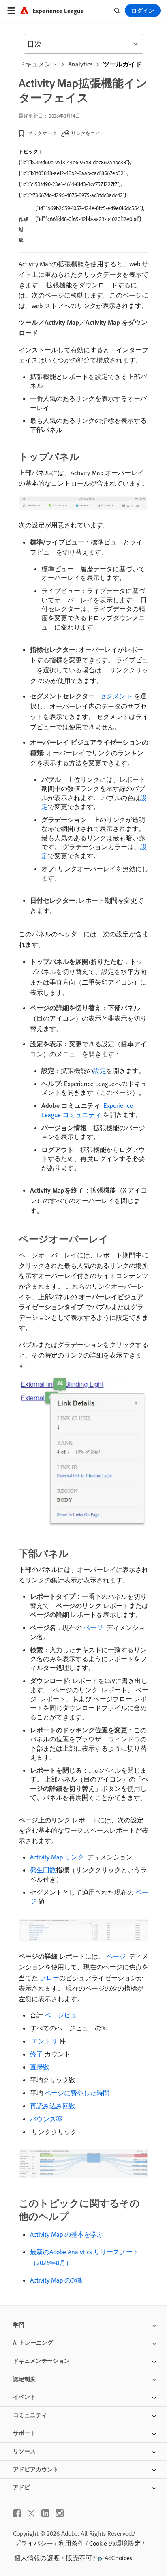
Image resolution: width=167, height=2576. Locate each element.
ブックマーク (42, 133)
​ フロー (49, 1978)
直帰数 (40, 2067)
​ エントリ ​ (45, 2041)
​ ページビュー (63, 2015)
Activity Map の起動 (57, 2280)
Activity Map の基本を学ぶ (67, 2234)
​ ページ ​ (93, 1627)
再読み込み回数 (53, 2106)
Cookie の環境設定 (115, 2543)
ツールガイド (122, 64)
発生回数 (43, 1870)
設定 (100, 1071)
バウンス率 (46, 2119)
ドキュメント (38, 64)
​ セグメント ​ (116, 696)
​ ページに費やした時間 (76, 2093)
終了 (36, 2054)
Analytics (80, 64)
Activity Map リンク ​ (58, 1857)
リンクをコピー (88, 133)
